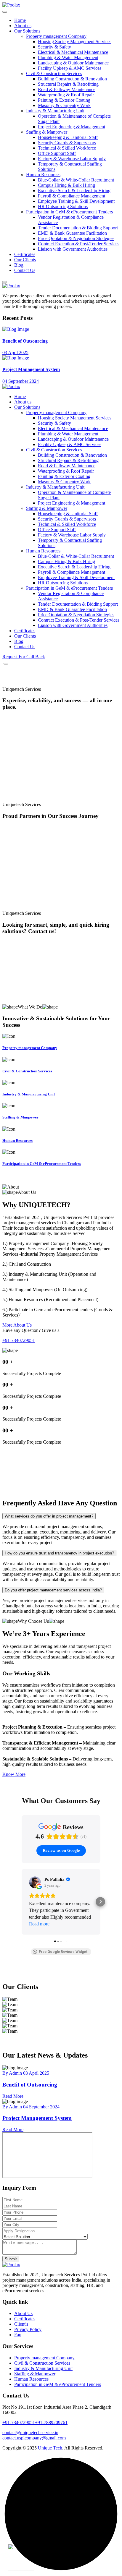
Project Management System (31, 369)
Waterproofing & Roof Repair (66, 95)
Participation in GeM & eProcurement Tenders (69, 212)
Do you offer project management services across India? (53, 1590)
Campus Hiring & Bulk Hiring (66, 185)
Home (20, 20)
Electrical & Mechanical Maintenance (73, 52)
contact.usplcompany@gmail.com (34, 2438)
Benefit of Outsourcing (25, 341)
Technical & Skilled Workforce (67, 148)
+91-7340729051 (19, 1340)
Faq (18, 2335)
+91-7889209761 (51, 2422)
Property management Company (56, 36)
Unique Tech (49, 2448)
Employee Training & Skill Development (76, 201)
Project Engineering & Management (72, 127)
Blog (19, 265)
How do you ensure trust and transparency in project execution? (59, 1553)
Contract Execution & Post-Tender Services (79, 244)
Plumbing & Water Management (68, 57)
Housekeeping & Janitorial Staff (68, 137)
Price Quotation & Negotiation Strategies (76, 238)
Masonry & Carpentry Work (64, 105)
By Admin (12, 2073)
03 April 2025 (15, 352)
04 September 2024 (21, 381)
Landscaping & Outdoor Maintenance (73, 63)
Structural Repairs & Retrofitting (68, 84)
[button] (22, 1902)
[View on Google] (35, 1882)
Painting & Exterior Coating (64, 100)
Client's (21, 2324)
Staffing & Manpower (47, 132)
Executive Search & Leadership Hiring (74, 191)
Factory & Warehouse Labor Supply (72, 159)
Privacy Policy (28, 2329)
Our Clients (25, 260)
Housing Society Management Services (75, 42)
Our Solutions (27, 31)
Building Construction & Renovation (72, 79)
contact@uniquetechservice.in (30, 2432)
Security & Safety (54, 47)
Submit (11, 2259)
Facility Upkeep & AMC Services (70, 68)
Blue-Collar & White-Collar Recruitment (76, 180)
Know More (14, 1774)
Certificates (25, 254)
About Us (23, 2313)
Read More (13, 2096)
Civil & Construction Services (54, 73)
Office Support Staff (57, 153)
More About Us (17, 1325)
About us (23, 26)
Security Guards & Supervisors (67, 143)
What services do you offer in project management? (49, 1516)
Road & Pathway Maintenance (67, 89)
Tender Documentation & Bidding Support (78, 228)
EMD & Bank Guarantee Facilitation (72, 233)
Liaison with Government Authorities (73, 249)
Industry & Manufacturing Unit (55, 111)
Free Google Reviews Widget (63, 1952)
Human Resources (43, 175)
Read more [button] (39, 1924)
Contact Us (25, 270)
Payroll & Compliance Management (72, 196)
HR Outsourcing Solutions (63, 206)
